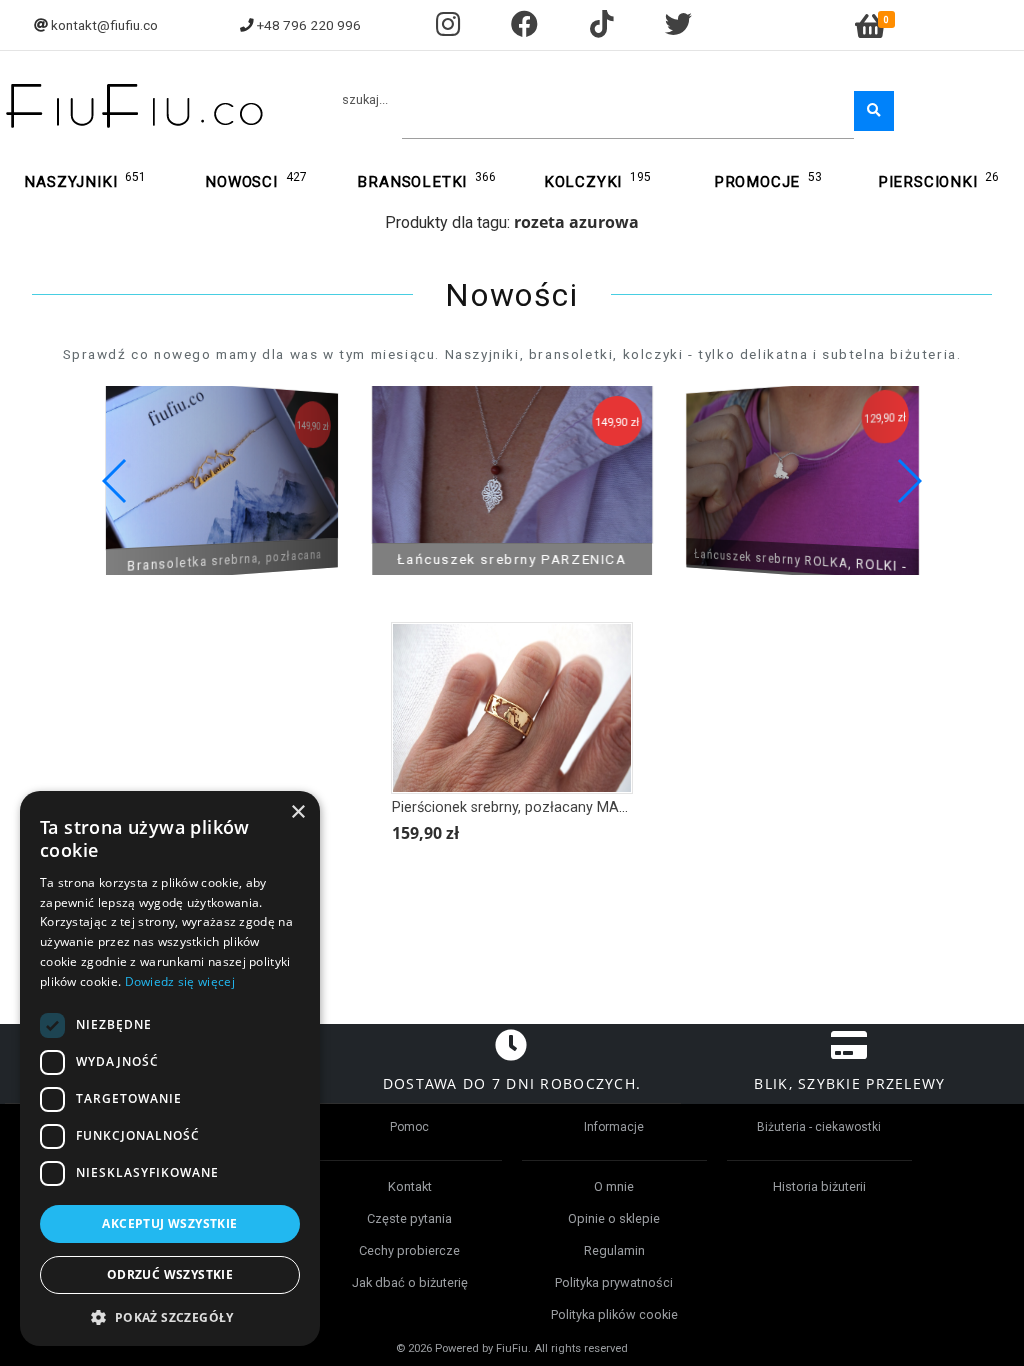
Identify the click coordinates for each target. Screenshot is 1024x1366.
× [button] (297, 812)
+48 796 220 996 (309, 25)
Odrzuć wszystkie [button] (170, 1274)
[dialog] (170, 1068)
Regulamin (614, 1250)
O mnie (614, 1186)
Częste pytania (409, 1218)
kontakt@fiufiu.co (104, 25)
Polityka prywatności (614, 1282)
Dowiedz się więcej (180, 981)
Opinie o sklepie (614, 1218)
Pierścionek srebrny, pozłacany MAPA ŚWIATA (543, 807)
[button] (908, 481)
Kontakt (410, 1186)
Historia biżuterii (819, 1186)
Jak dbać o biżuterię (410, 1282)
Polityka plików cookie (614, 1314)
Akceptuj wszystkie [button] (169, 1223)
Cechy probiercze (409, 1250)
